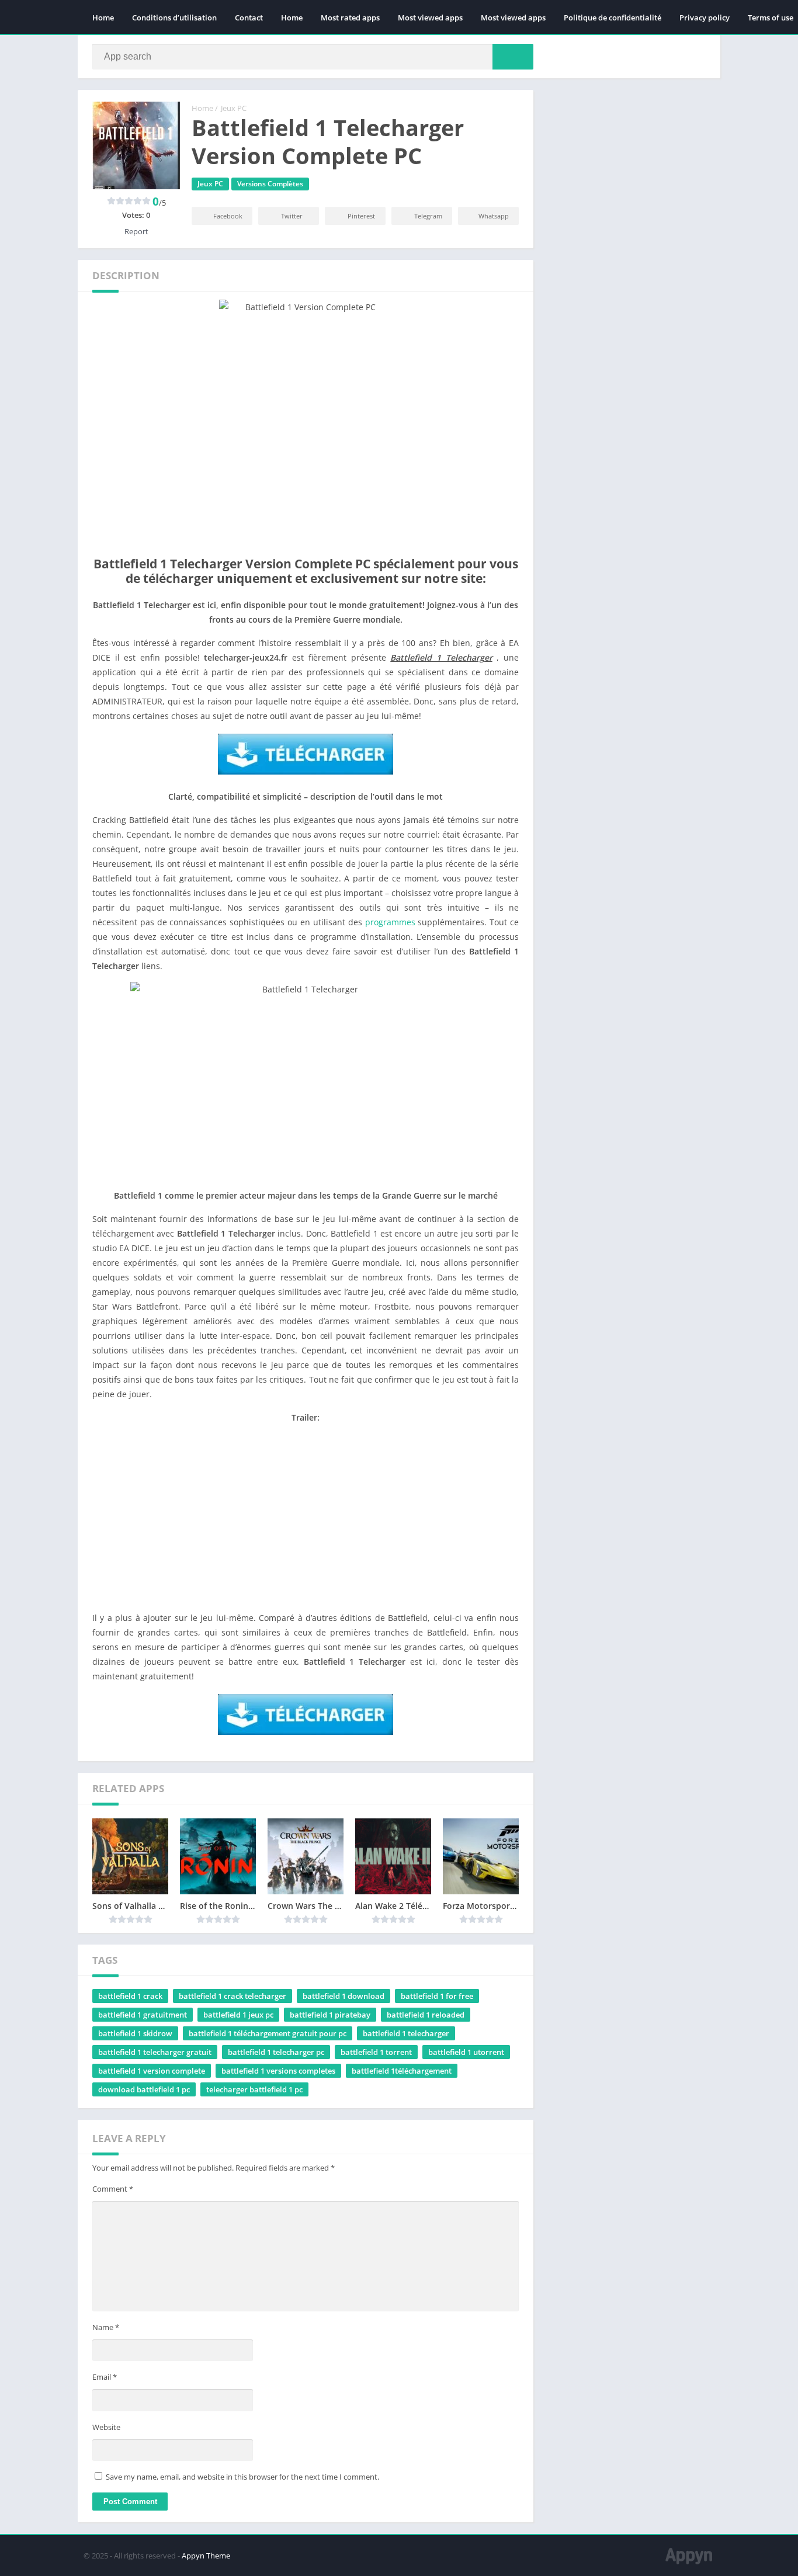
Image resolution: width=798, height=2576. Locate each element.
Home (103, 18)
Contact (249, 18)
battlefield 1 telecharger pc (276, 2052)
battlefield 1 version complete (152, 2071)
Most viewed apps (430, 18)
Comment (113, 2189)
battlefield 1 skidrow (135, 2033)
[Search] (513, 57)
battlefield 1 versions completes (278, 2071)
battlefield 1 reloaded (426, 2015)
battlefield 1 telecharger (406, 2033)
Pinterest (361, 216)
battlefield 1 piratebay (330, 2015)
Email (105, 2377)
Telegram (428, 216)
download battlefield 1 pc (144, 2089)
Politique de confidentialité (613, 18)
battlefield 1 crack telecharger (233, 1996)
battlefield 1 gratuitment (143, 2015)
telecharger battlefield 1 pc (254, 2089)
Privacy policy (705, 18)
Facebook (228, 216)
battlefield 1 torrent (376, 2052)
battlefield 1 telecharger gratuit (155, 2052)
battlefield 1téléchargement (402, 2071)
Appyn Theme (206, 2556)
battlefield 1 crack (130, 1996)
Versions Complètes (270, 184)
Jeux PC (234, 108)
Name (106, 2327)
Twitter (292, 216)
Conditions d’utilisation (174, 18)
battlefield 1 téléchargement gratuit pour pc (268, 2033)
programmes (390, 922)
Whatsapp (494, 216)
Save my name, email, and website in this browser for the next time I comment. (242, 2477)
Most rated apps (350, 18)
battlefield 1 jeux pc (238, 2015)
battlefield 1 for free (437, 1996)
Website (106, 2427)
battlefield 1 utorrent (466, 2052)
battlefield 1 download (344, 1996)
